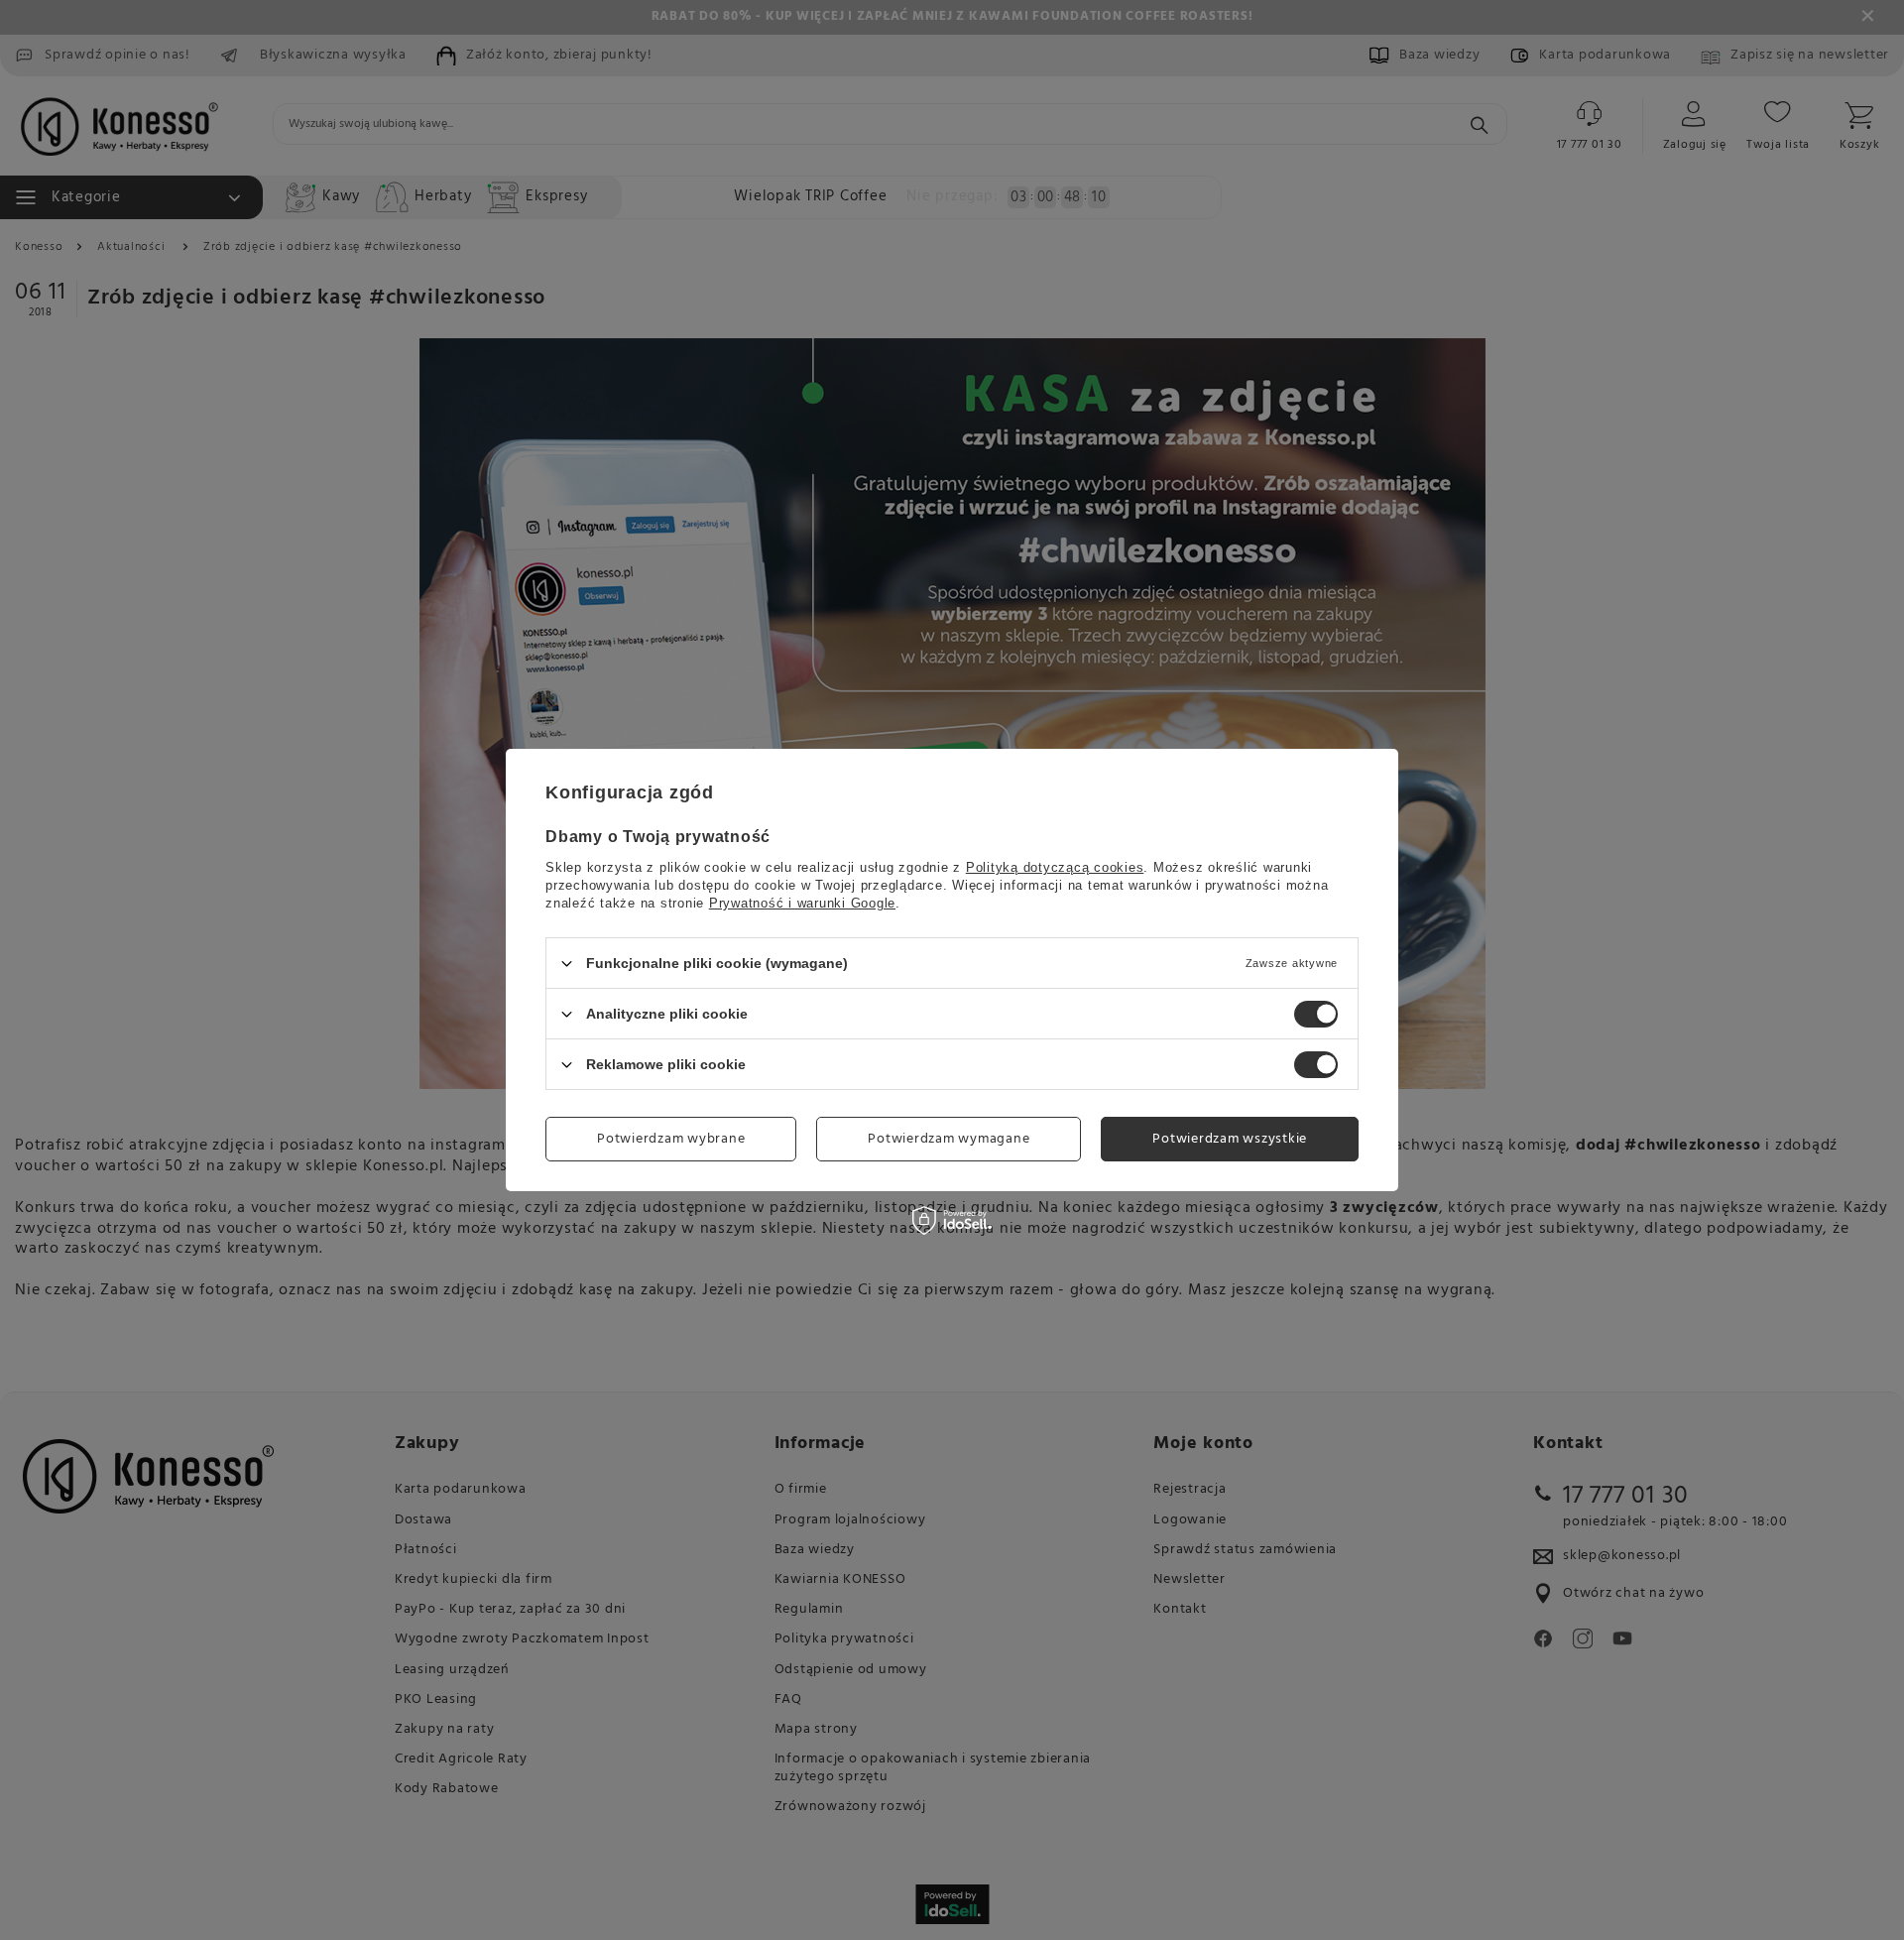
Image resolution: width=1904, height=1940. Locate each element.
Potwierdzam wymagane (949, 1138)
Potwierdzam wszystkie (1230, 1138)
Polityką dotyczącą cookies (1055, 867)
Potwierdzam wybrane (671, 1138)
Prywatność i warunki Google (802, 903)
